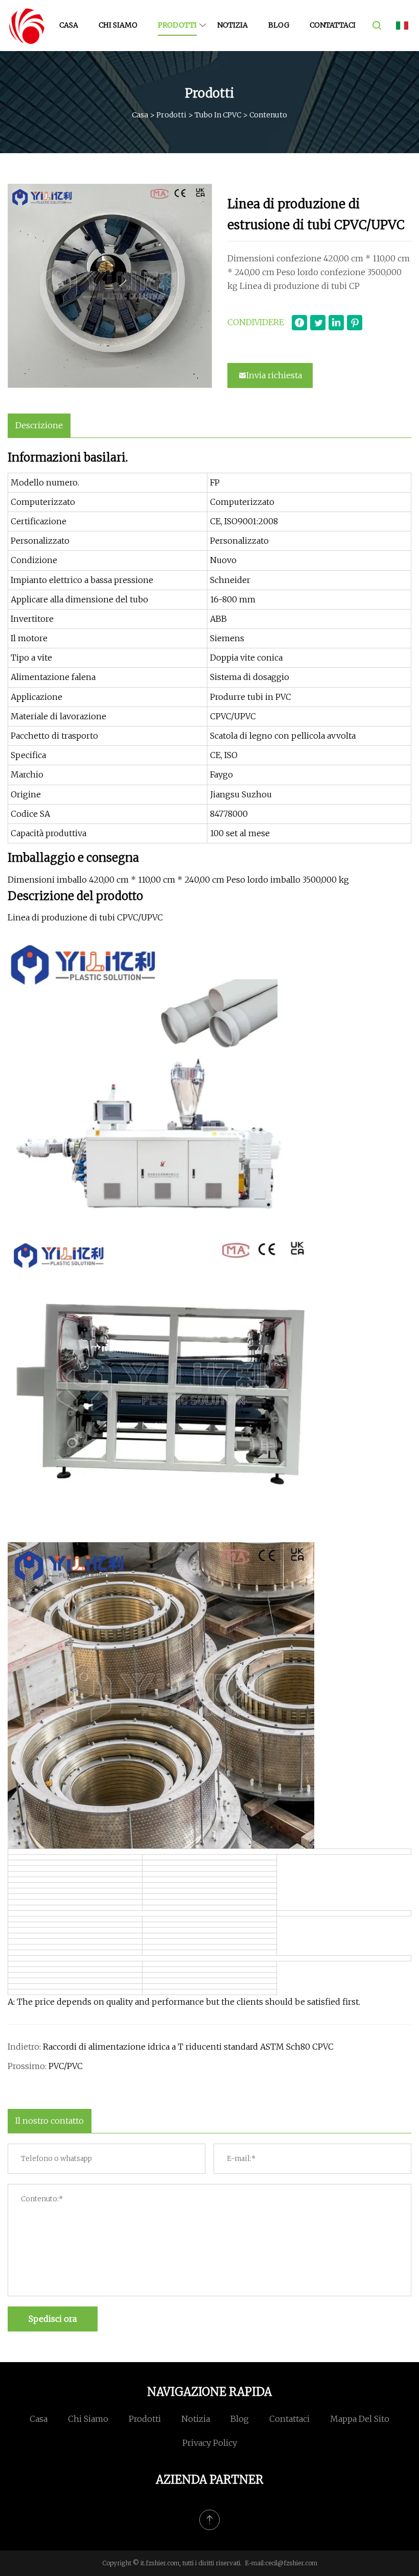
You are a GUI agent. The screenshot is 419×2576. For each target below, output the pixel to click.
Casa (69, 25)
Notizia (232, 25)
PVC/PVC (66, 2066)
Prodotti (177, 25)
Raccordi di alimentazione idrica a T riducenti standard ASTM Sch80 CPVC (188, 2047)
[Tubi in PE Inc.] (27, 26)
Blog (279, 25)
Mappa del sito (360, 2419)
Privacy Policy (210, 2443)
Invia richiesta (274, 375)
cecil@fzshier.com (291, 2563)
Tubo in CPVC (218, 115)
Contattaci (333, 25)
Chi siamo (118, 25)
